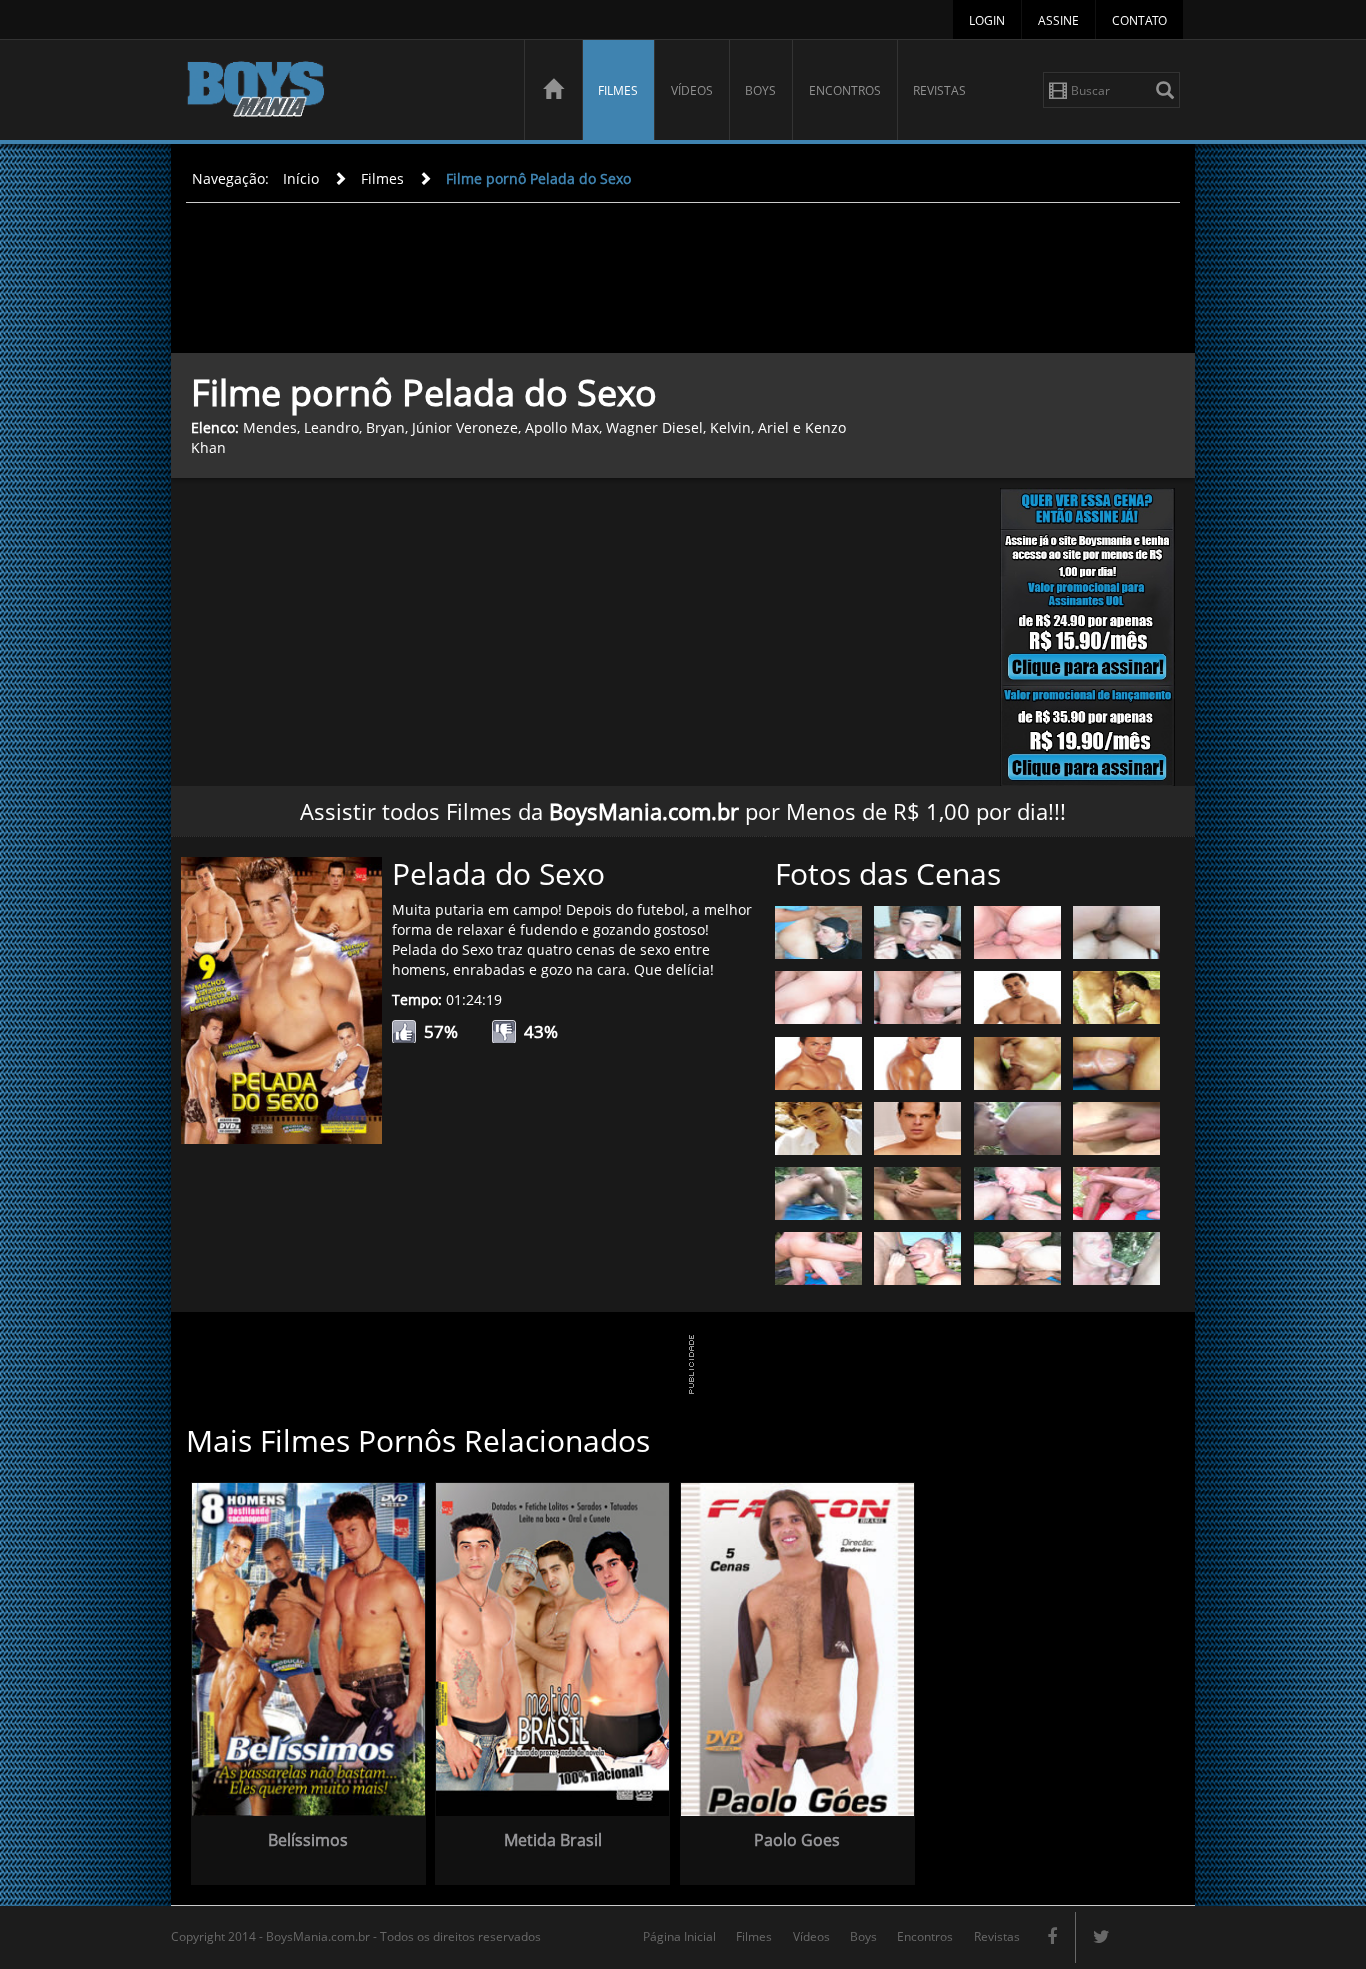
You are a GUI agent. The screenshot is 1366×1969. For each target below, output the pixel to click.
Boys (760, 90)
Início (301, 178)
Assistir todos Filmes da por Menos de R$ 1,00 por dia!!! (683, 811)
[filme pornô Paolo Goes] (797, 1647)
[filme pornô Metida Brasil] (552, 1647)
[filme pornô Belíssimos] (308, 1647)
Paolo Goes (797, 1840)
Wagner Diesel (654, 427)
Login (987, 20)
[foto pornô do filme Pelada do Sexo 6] (917, 996)
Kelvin (730, 427)
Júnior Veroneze (465, 427)
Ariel (773, 427)
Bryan (385, 427)
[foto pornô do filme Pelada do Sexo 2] (917, 930)
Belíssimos (308, 1840)
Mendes (270, 427)
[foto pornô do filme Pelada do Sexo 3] (1017, 930)
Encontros (845, 90)
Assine (1058, 20)
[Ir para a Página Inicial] (553, 90)
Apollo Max (562, 427)
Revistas (939, 90)
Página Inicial (679, 1936)
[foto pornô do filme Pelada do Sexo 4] (1116, 930)
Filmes (618, 90)
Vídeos (692, 90)
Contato (1139, 20)
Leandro (331, 427)
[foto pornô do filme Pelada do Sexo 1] (818, 930)
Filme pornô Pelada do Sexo (538, 178)
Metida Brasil (553, 1840)
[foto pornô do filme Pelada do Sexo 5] (818, 996)
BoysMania (344, 92)
